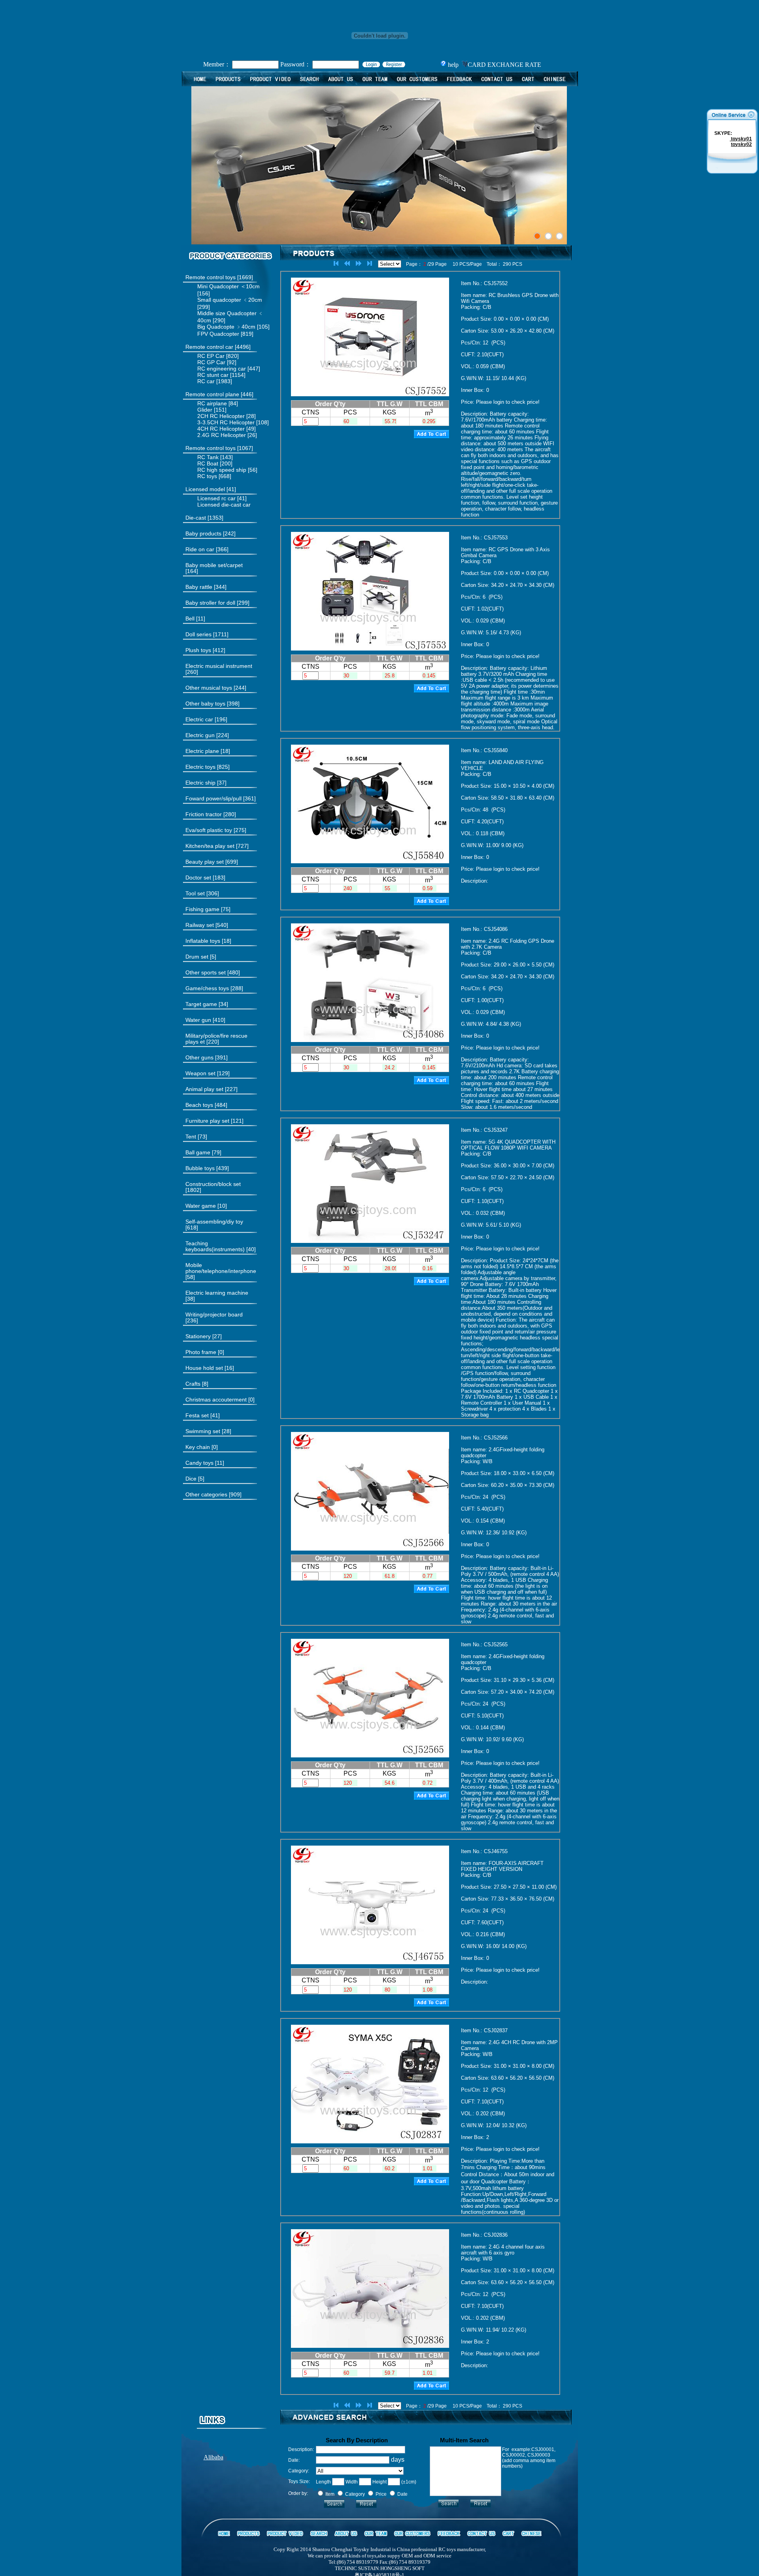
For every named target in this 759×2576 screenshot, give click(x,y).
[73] (196, 1137)
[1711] (207, 635)
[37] (206, 783)
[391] (207, 1058)
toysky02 (741, 144)
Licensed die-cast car (224, 505)
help (452, 65)
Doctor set (198, 878)
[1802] (213, 1187)
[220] (216, 1039)
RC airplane (212, 403)
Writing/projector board (214, 1314)
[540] (207, 925)
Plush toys (199, 650)
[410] (205, 1020)
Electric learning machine (217, 1293)
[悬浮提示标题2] (548, 236)
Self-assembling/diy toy (214, 1222)
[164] (214, 568)
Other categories (206, 1494)
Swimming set (203, 1431)
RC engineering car (222, 369)
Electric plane (202, 751)
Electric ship (200, 783)
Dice (191, 1479)
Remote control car (209, 347)
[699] (212, 862)
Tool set (195, 893)
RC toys (207, 476)
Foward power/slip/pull (213, 798)
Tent (191, 1137)
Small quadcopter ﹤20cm (230, 300)
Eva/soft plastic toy (209, 830)
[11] (195, 619)
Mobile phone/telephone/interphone (221, 1268)
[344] (206, 587)
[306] (202, 894)
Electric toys (200, 767)
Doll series (198, 634)
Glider (205, 410)
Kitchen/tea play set (210, 846)
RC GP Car (211, 362)
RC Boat (208, 463)
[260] (219, 669)
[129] (208, 1073)
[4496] (218, 347)
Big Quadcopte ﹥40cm (226, 327)
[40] (221, 1246)
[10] (206, 1206)
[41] (211, 489)
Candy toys (199, 1463)
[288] (214, 988)
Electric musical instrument (219, 666)
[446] (219, 394)
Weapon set (200, 1073)
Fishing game (202, 909)
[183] (205, 878)
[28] (208, 1431)
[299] (217, 603)
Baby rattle (199, 587)
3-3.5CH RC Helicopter (226, 422)
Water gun (198, 1020)
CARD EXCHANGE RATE (504, 65)
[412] (205, 650)
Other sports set (206, 972)
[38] (217, 1296)
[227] (211, 1089)
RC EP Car (211, 356)
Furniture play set (207, 1121)
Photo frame (201, 1352)
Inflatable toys (203, 941)
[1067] (219, 448)
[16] (210, 1368)
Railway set (200, 925)
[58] (221, 1271)
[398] (212, 704)
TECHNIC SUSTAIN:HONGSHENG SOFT (380, 2568)
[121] (214, 1121)
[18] (208, 751)
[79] (203, 1153)
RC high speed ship (222, 470)
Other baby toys (205, 704)
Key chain (198, 1447)
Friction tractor (204, 814)
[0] (205, 1352)
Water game (201, 1206)
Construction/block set (213, 1184)
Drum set (197, 957)
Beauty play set (205, 862)
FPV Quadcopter (218, 334)
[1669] (219, 277)
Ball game (198, 1152)
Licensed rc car (216, 498)
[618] (214, 1225)
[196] (206, 720)
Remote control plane (212, 394)
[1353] (204, 518)
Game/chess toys (207, 988)
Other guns (199, 1057)
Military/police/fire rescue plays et (216, 1039)
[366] (207, 549)
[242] (211, 534)
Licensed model (205, 489)
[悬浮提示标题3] (559, 236)
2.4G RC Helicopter (222, 435)
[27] (204, 1336)
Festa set (197, 1415)
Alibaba (213, 2457)
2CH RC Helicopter (221, 416)
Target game (201, 1004)
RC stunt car (213, 375)
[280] (211, 814)
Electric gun (200, 735)
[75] (208, 909)
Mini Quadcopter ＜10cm (228, 286)
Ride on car (200, 549)
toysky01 (741, 139)
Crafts (193, 1384)
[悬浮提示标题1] (537, 236)
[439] (207, 1168)
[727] (217, 846)
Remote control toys (211, 277)
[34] (207, 1004)
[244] (216, 688)
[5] (201, 957)
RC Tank (208, 457)
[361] (221, 799)
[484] (206, 1105)
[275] (216, 830)
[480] (213, 973)
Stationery (198, 1336)
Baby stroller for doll (210, 603)
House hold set (204, 1368)
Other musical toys (209, 688)
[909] (213, 1495)
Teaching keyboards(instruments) (215, 1246)
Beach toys (199, 1105)
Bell (190, 618)
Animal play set (204, 1089)
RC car (206, 381)
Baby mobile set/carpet (214, 565)
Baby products (203, 533)
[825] (208, 767)
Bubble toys (200, 1168)
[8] (197, 1384)
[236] (214, 1318)
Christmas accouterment (216, 1400)
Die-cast (196, 518)
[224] (207, 735)
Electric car (199, 719)
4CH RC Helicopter (221, 429)
